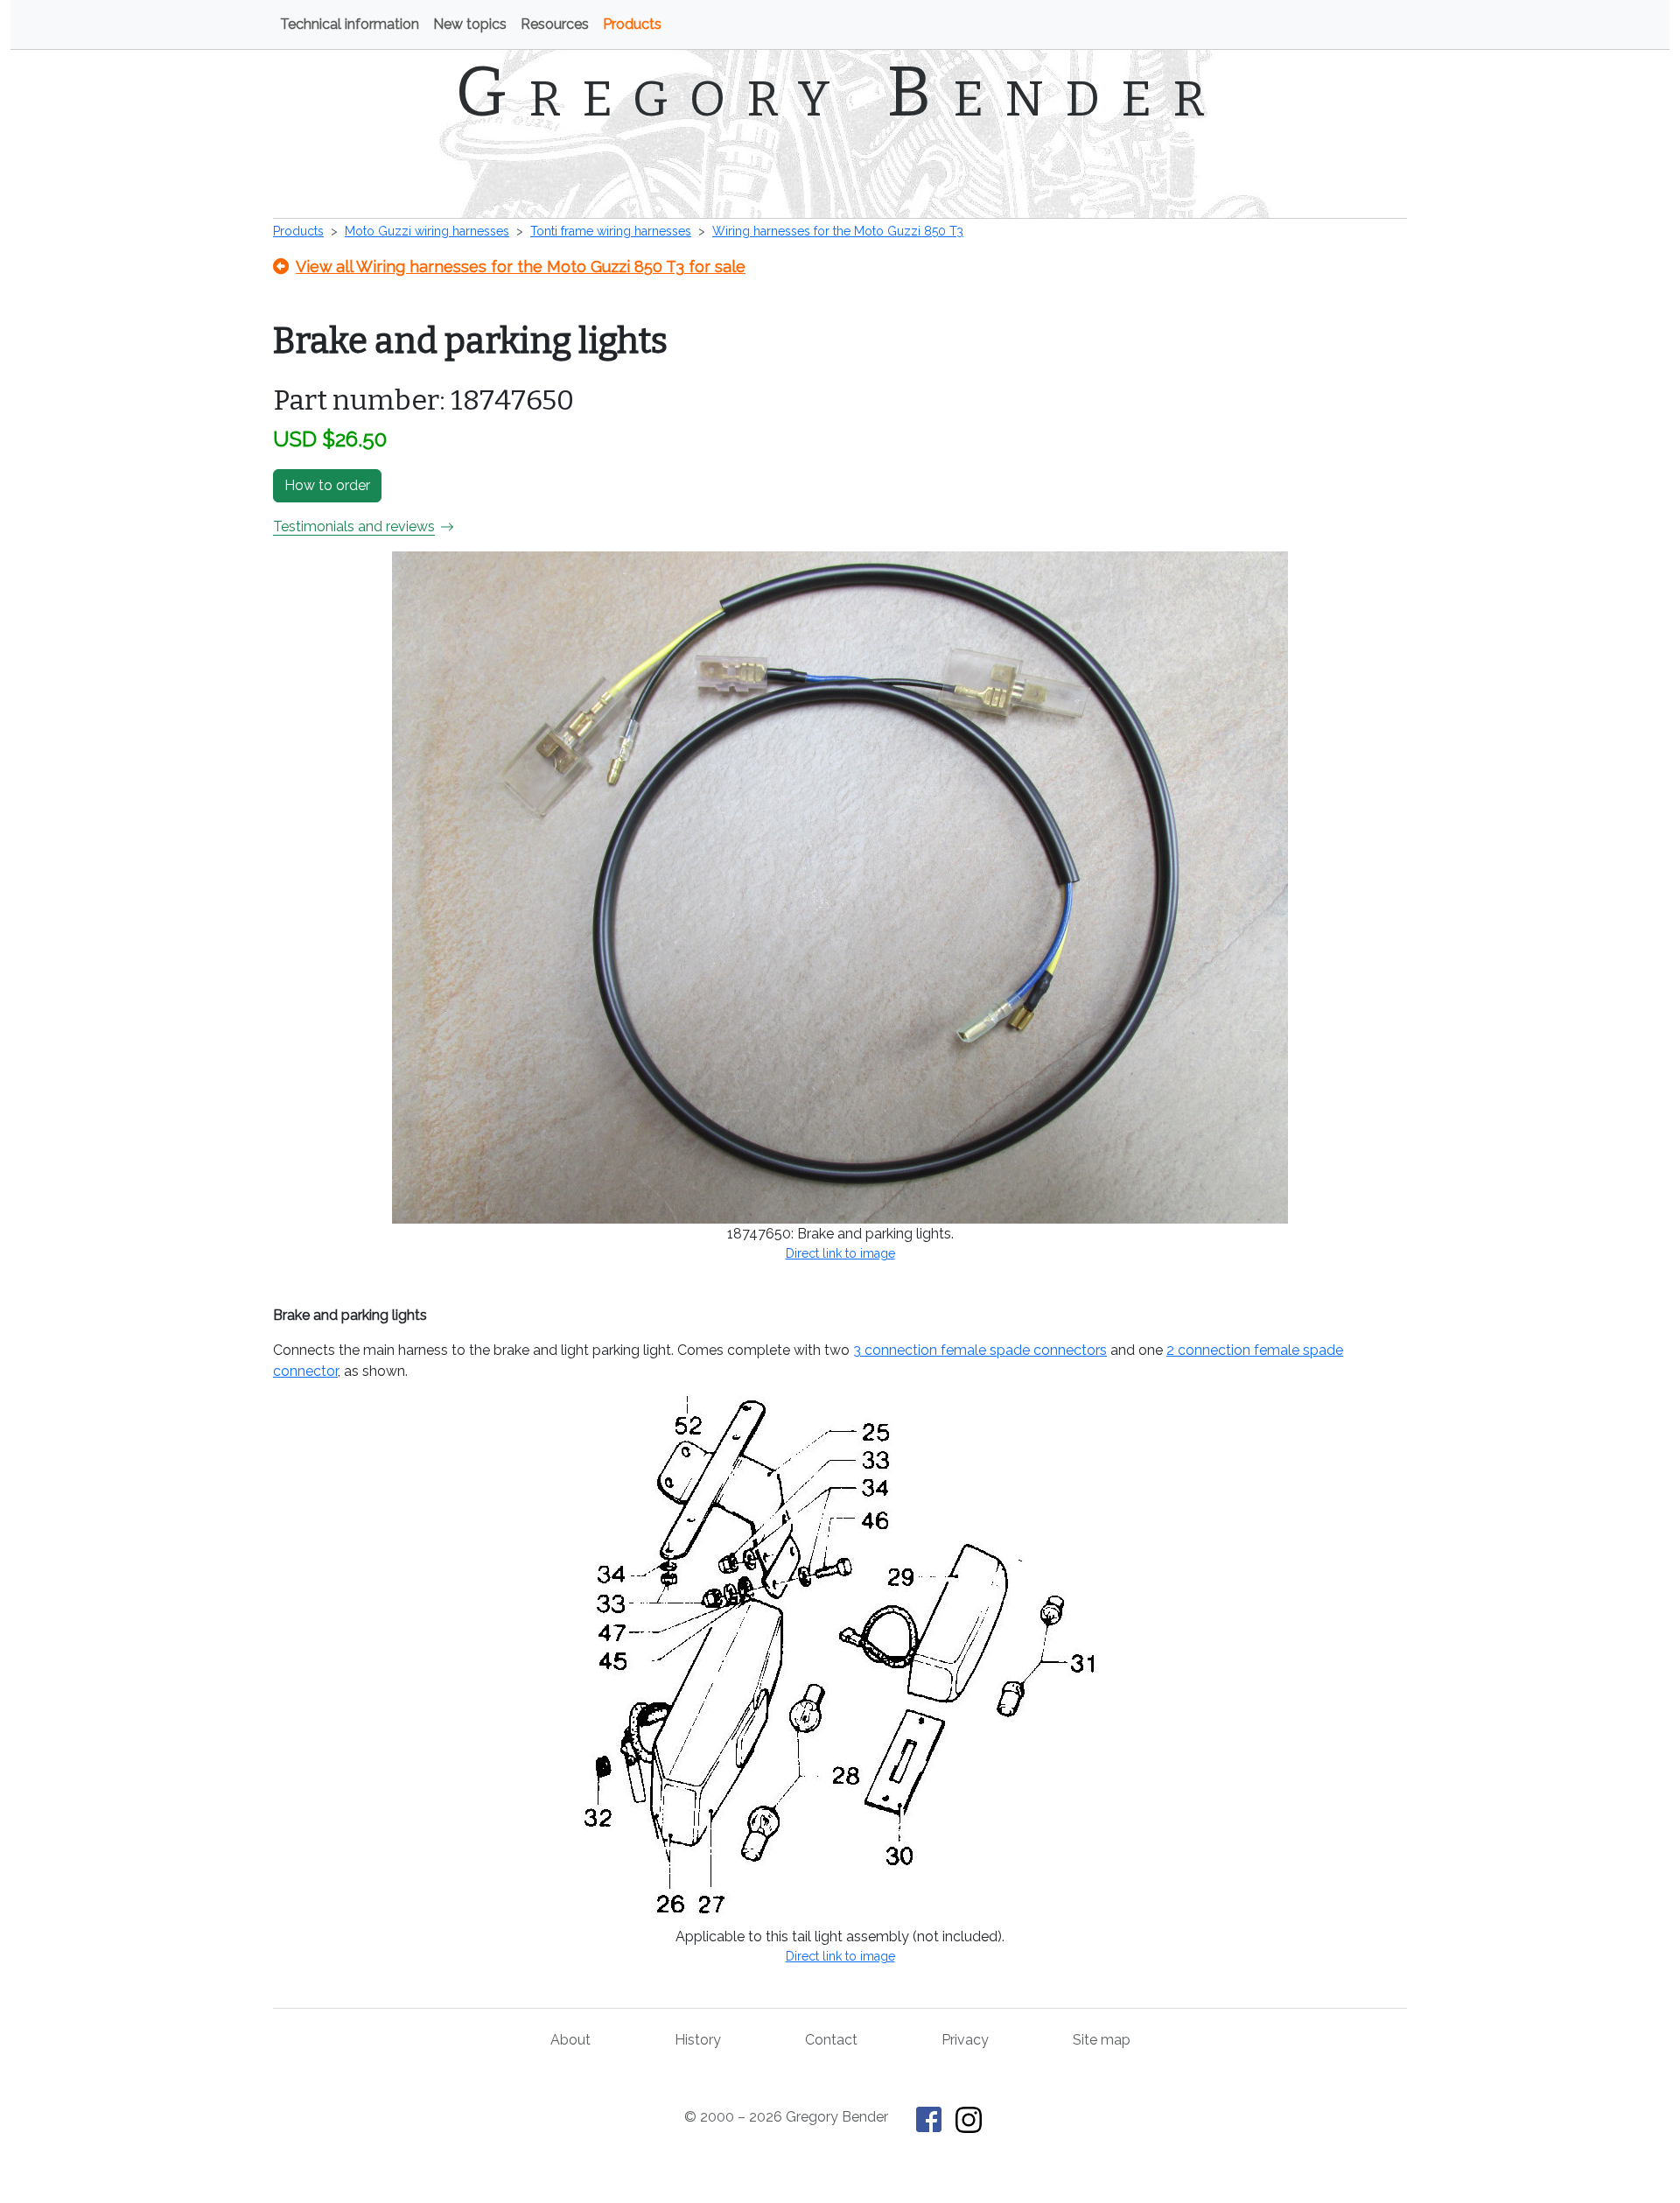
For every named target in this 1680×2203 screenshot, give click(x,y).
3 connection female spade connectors (980, 1350)
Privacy (965, 2040)
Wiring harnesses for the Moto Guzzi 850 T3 (838, 231)
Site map (1102, 2040)
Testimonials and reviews (354, 526)
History (698, 2040)
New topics (470, 24)
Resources (555, 24)
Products (632, 24)
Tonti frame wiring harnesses (611, 231)
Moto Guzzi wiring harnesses (427, 231)
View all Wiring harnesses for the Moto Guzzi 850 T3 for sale (521, 267)
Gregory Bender (840, 92)
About (570, 2040)
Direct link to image (840, 1253)
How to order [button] (327, 485)
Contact (831, 2040)
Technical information (350, 24)
